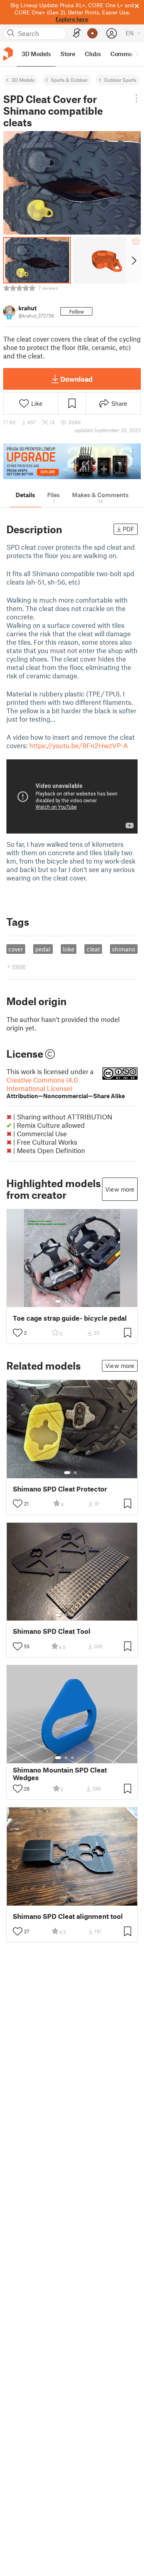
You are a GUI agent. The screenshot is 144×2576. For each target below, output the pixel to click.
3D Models (23, 80)
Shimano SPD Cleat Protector (60, 1489)
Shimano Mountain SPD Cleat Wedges (60, 1774)
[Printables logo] (8, 54)
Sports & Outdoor (69, 80)
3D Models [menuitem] (36, 54)
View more (120, 1189)
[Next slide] (133, 260)
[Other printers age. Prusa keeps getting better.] (72, 461)
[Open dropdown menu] (136, 98)
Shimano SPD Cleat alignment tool (68, 1916)
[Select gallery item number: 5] (84, 1301)
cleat (93, 949)
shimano (124, 949)
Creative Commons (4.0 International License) (66, 1088)
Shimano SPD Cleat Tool (52, 1631)
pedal (43, 949)
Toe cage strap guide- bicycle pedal (70, 1318)
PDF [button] (129, 529)
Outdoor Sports (120, 80)
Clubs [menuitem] (93, 54)
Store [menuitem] (68, 54)
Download (76, 379)
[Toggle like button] (18, 1333)
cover (16, 949)
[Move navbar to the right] (136, 54)
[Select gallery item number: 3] (72, 1301)
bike (69, 949)
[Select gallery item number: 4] (79, 1301)
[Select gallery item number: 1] (58, 1301)
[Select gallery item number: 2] (66, 1301)
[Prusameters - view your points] (92, 33)
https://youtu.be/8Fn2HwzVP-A (79, 745)
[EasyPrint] (77, 33)
